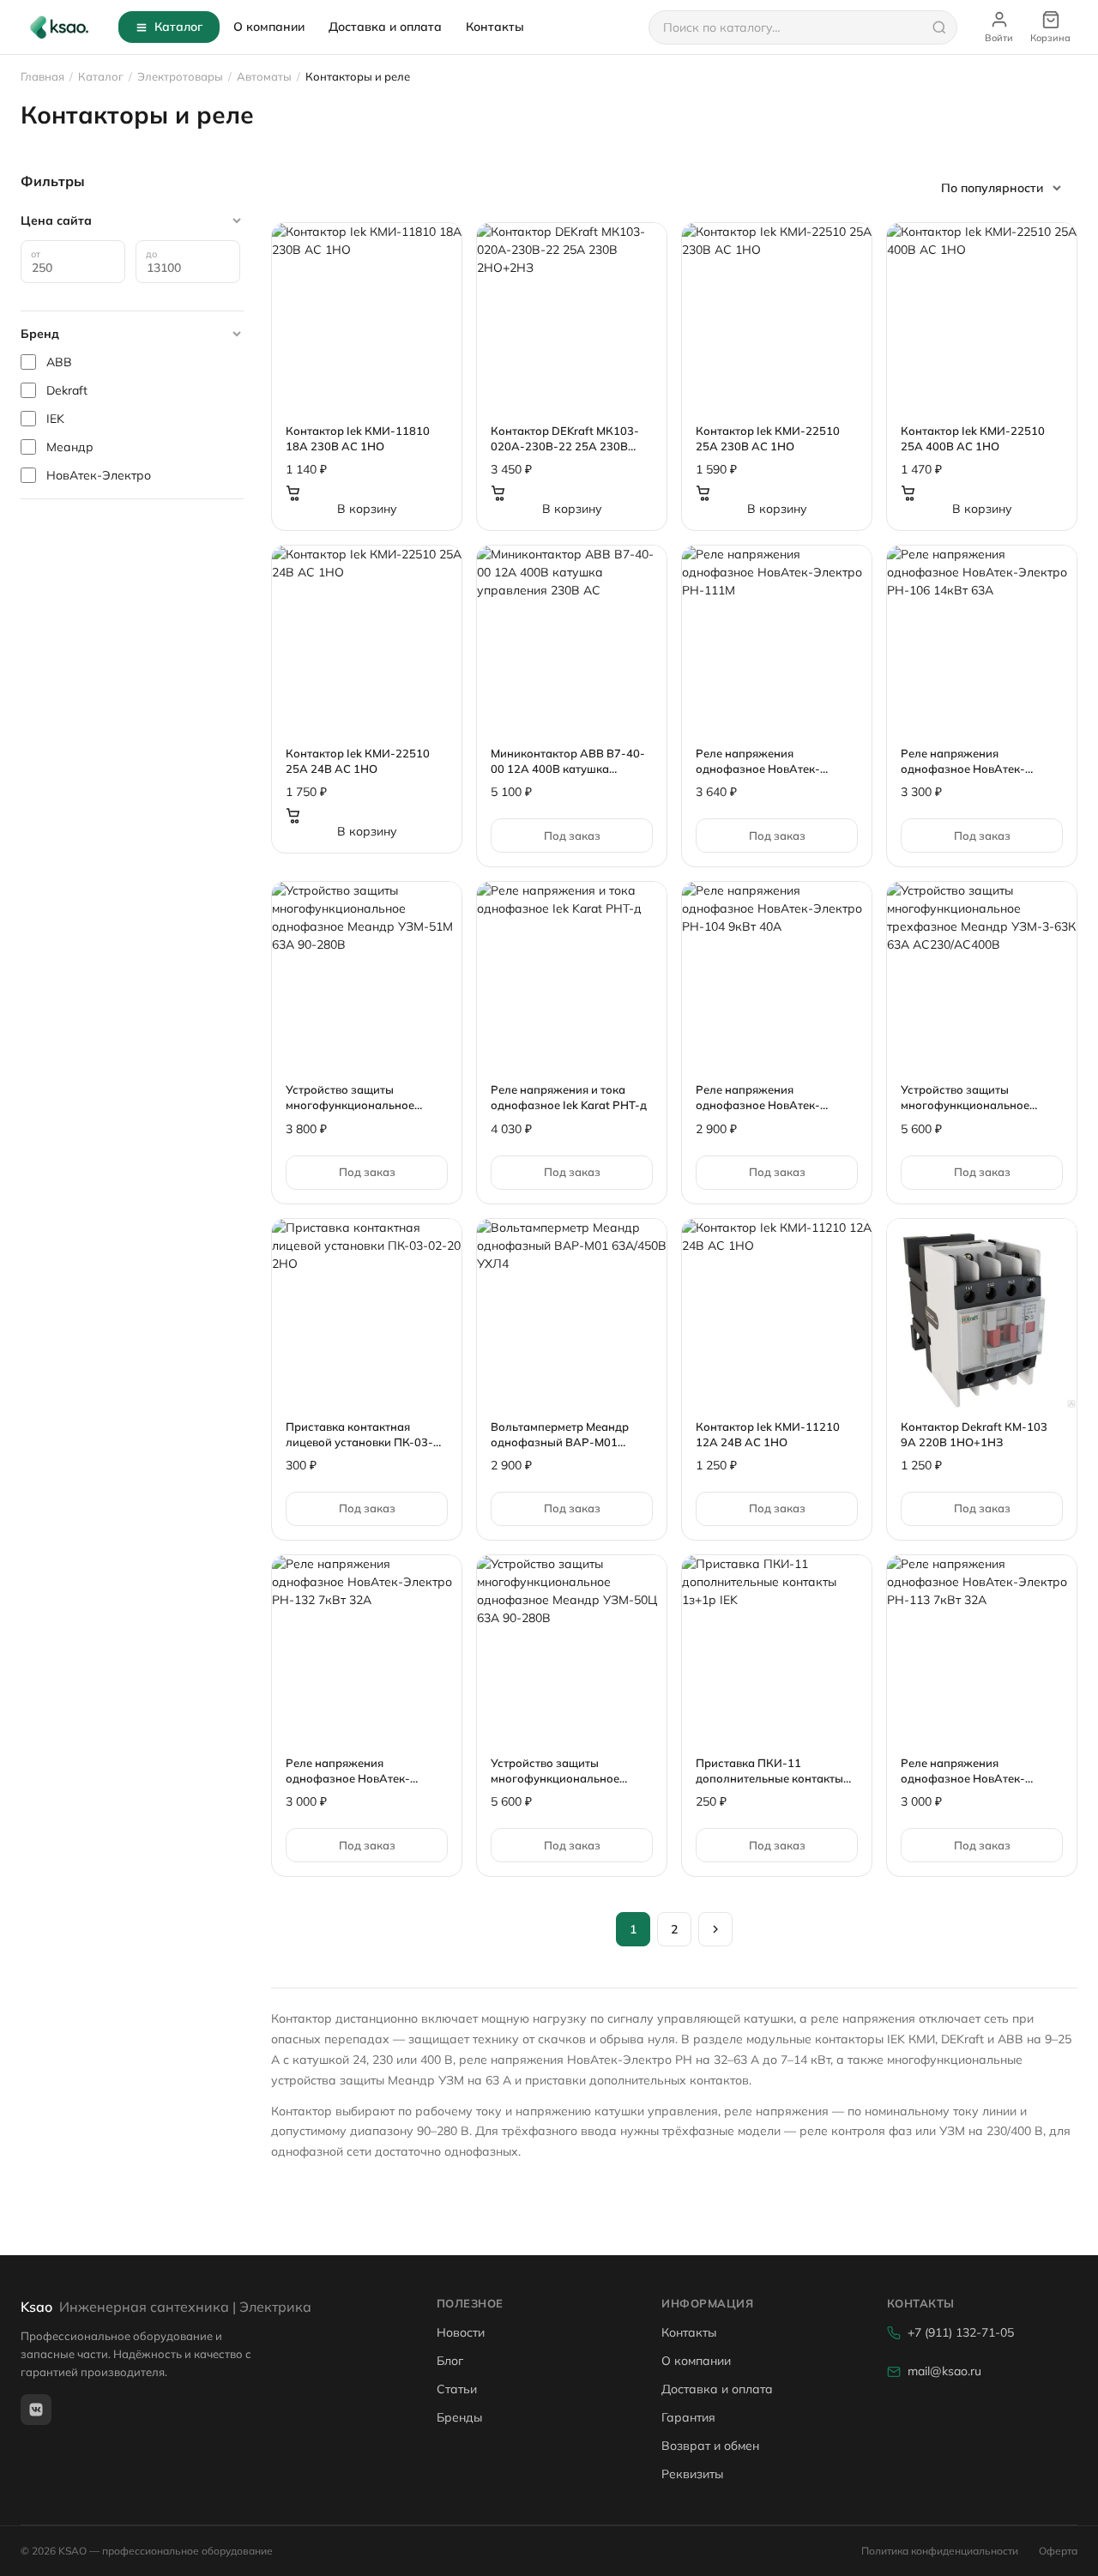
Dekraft (67, 390)
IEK (55, 419)
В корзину (367, 509)
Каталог (178, 27)
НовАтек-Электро (99, 475)
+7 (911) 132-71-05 (961, 2332)
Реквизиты (692, 2474)
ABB (59, 362)
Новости (461, 2332)
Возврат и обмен (710, 2446)
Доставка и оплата (385, 27)
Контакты (495, 27)
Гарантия (688, 2417)
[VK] (36, 2410)
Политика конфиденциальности (940, 2551)
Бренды (459, 2417)
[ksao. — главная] (59, 27)
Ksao (166, 2307)
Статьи (457, 2389)
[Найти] (939, 27)
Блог (450, 2361)
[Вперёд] (715, 1929)
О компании (269, 27)
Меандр (70, 447)
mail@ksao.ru (944, 2371)
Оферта (1058, 2551)
